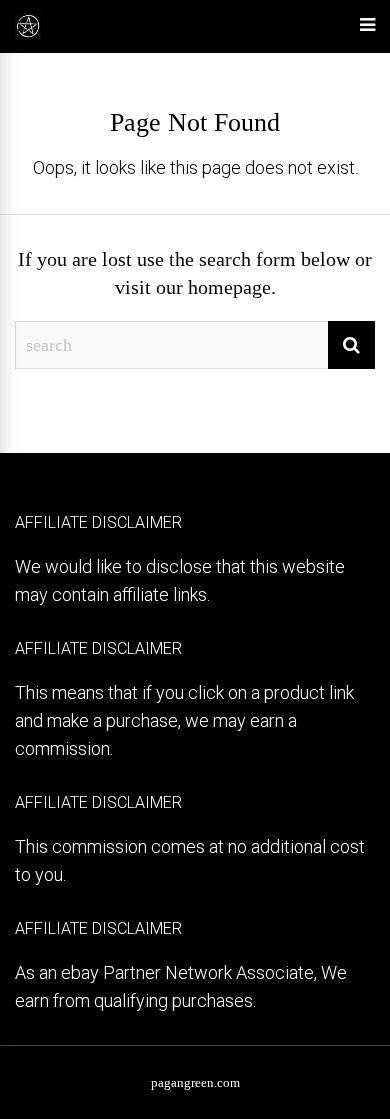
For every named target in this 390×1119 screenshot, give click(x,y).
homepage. (232, 287)
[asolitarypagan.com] (28, 35)
